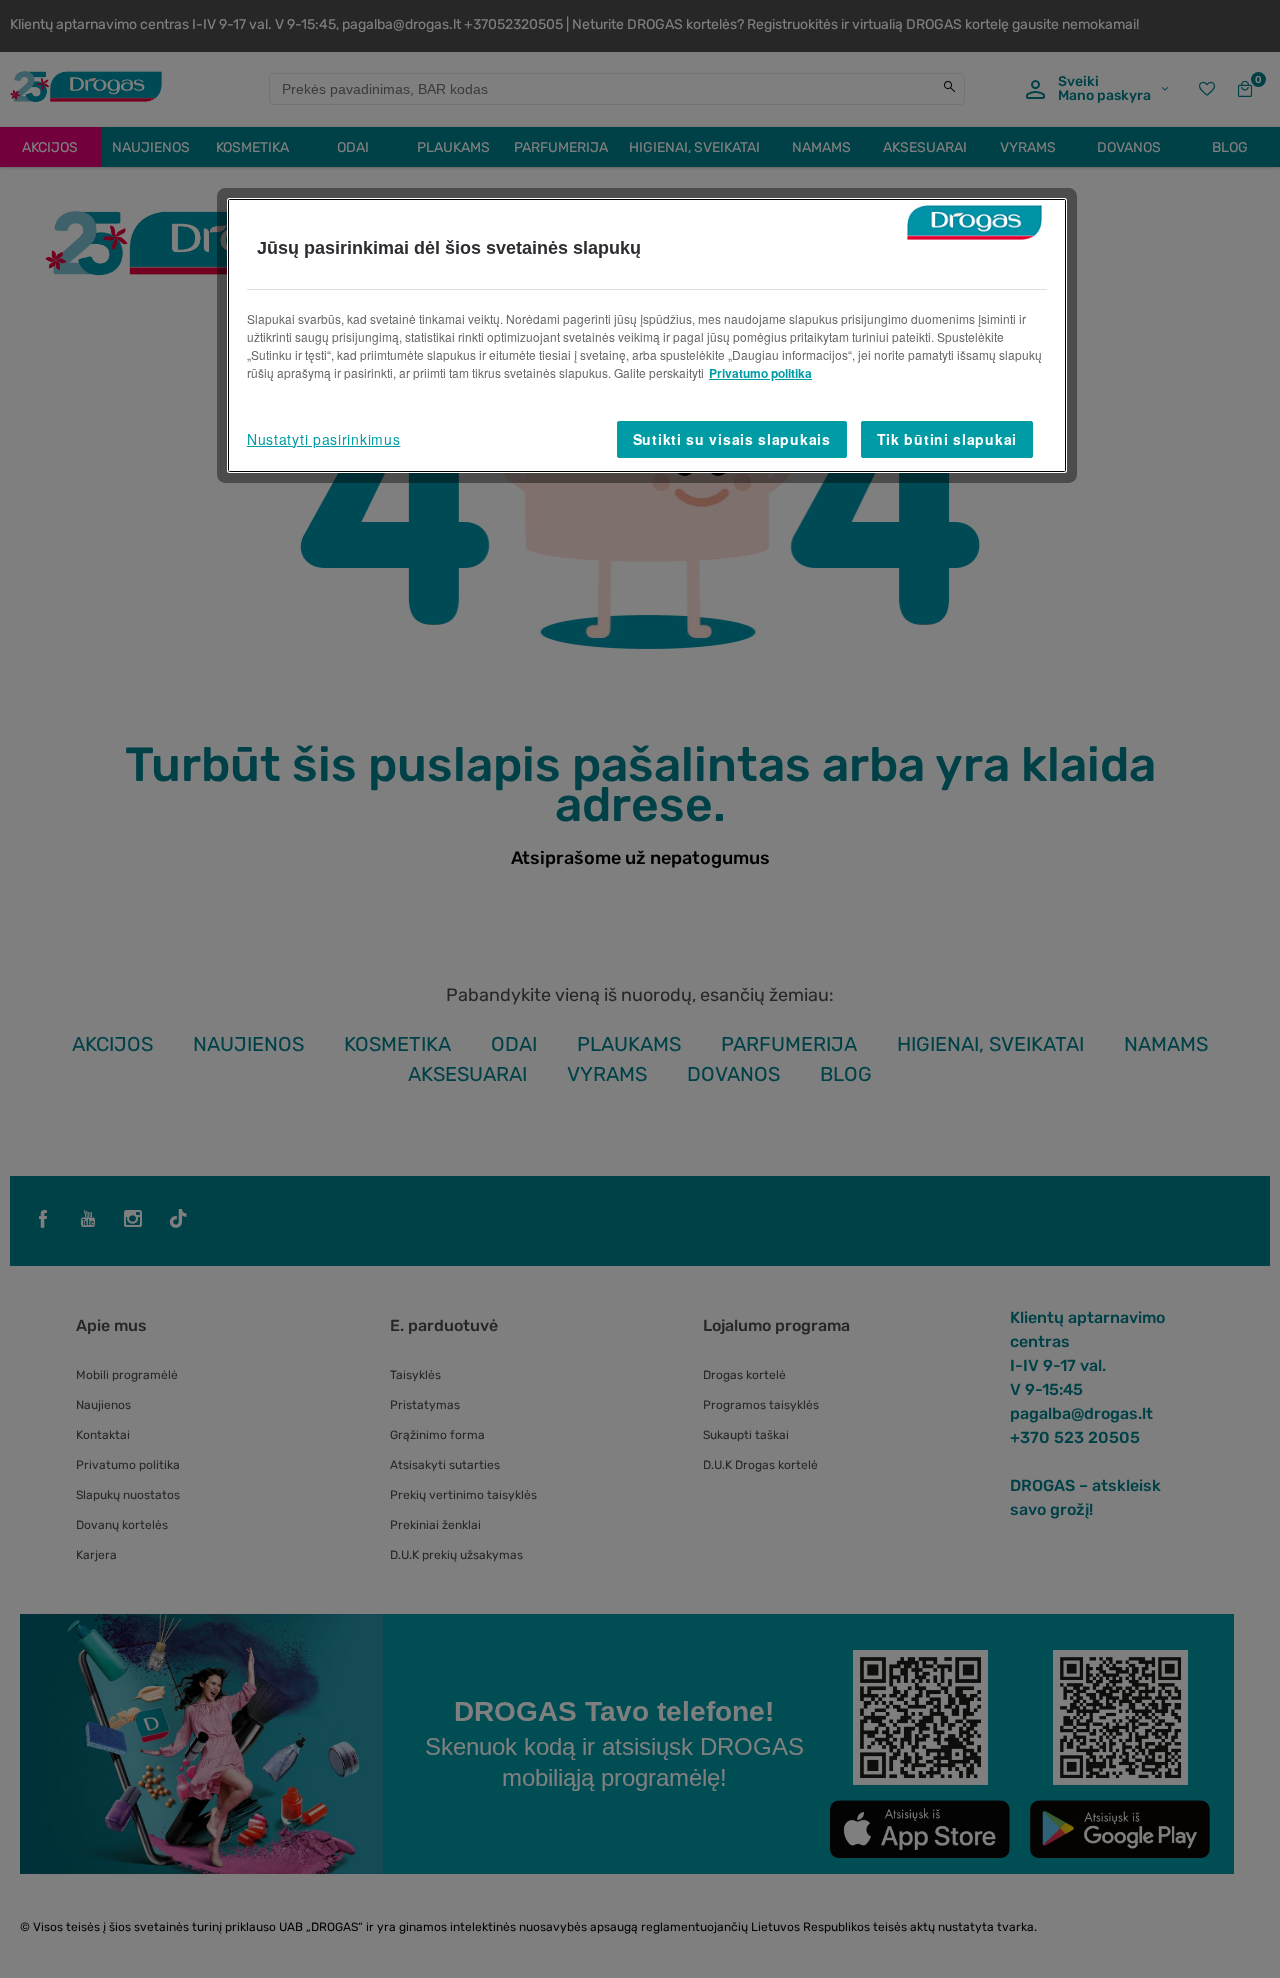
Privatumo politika (760, 373)
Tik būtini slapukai (947, 439)
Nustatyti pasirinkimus (323, 439)
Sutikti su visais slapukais (732, 439)
